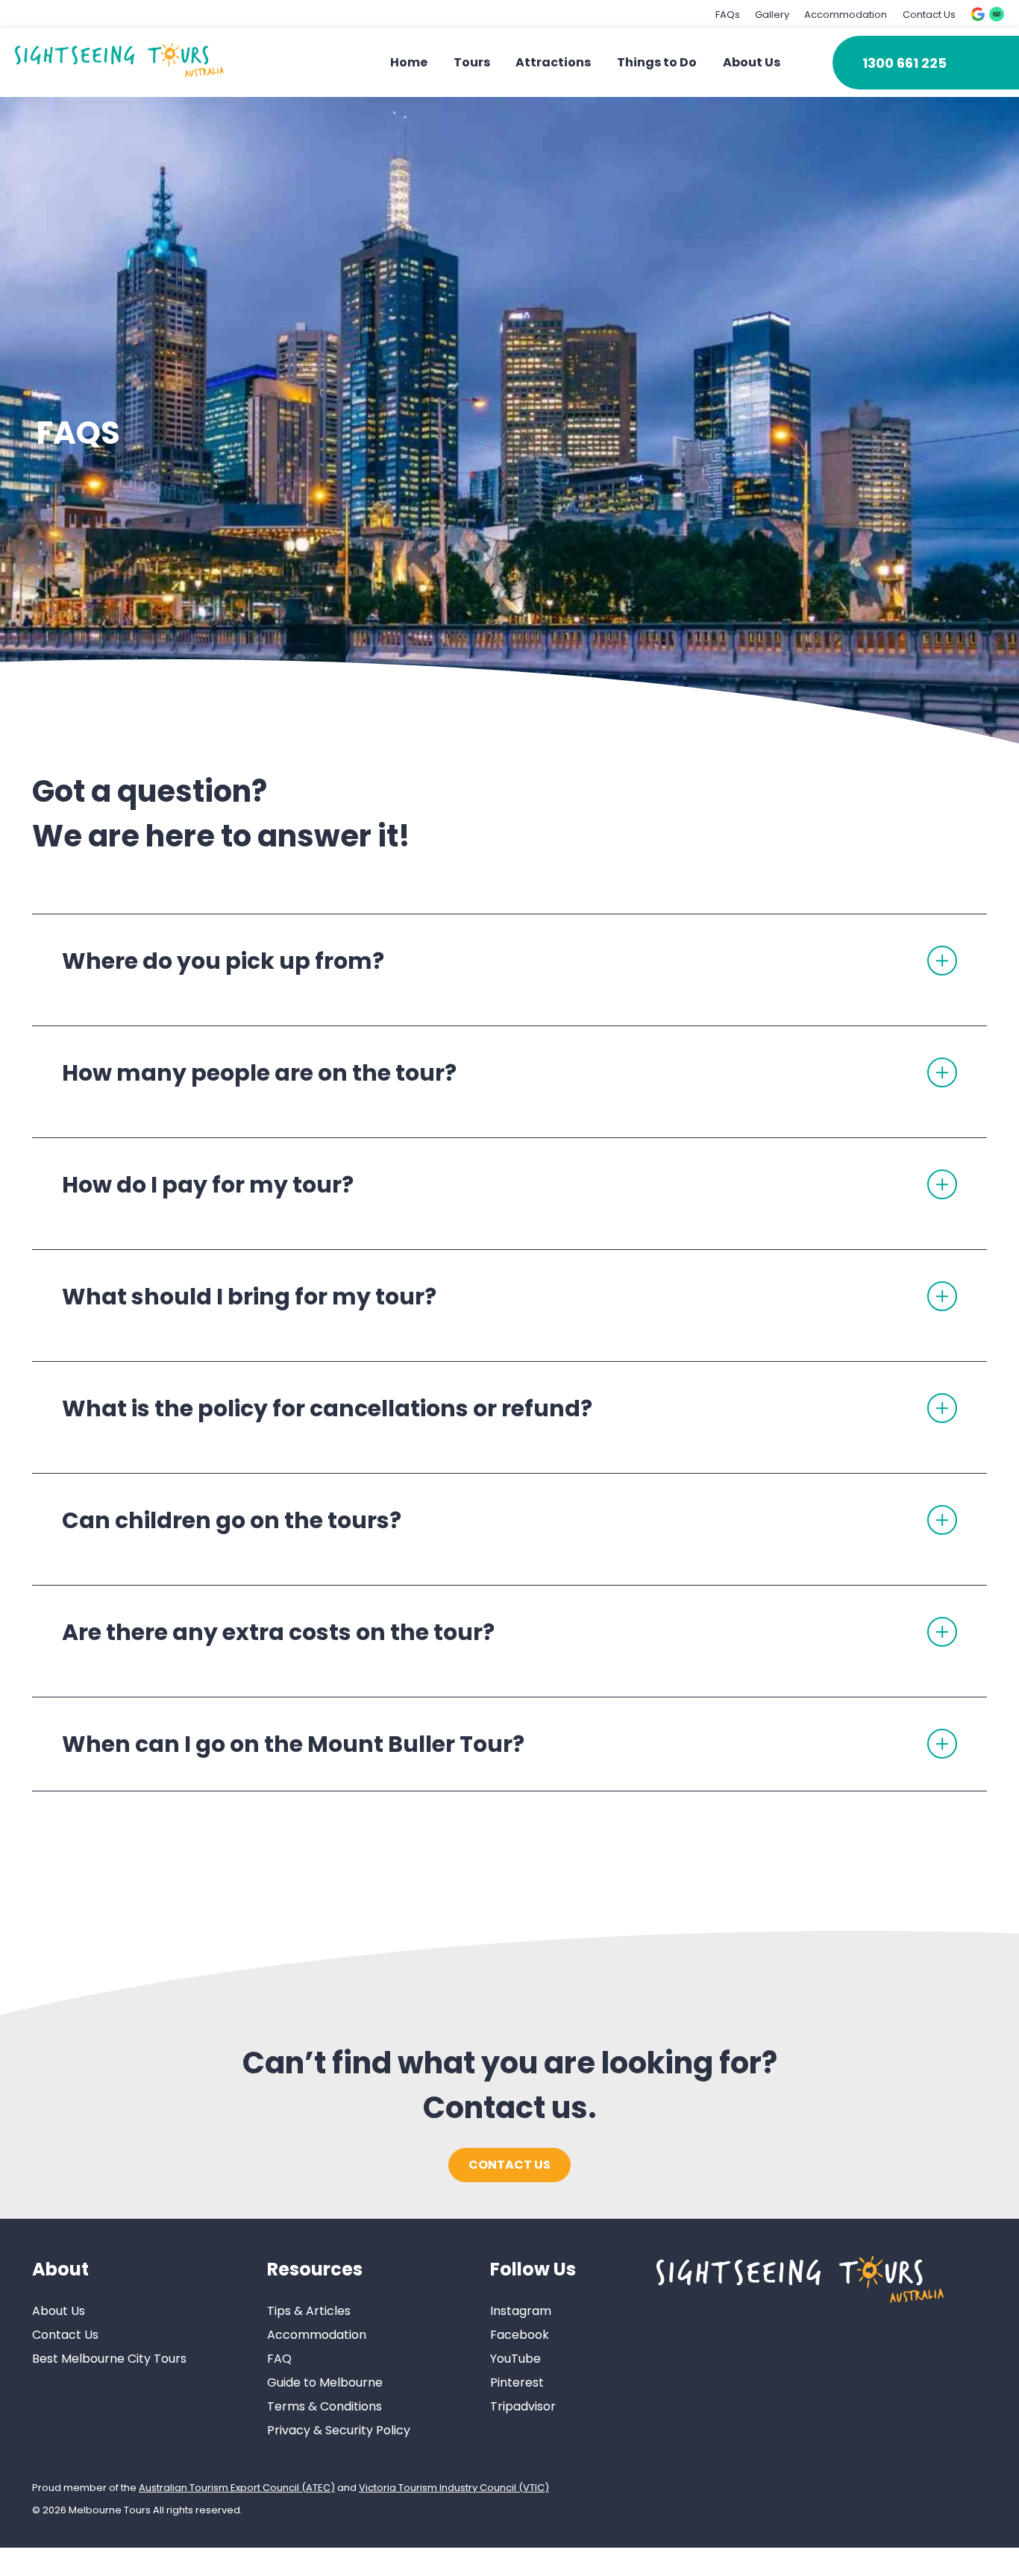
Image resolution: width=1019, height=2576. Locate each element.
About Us (752, 62)
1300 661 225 (904, 63)
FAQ (279, 2359)
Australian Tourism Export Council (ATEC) (237, 2488)
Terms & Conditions (324, 2407)
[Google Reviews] (978, 14)
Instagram (521, 2312)
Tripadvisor (523, 2407)
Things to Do (657, 62)
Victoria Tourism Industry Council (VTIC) (454, 2488)
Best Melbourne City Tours (109, 2359)
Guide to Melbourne (325, 2383)
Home (409, 62)
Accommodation (846, 15)
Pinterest (517, 2383)
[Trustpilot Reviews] (997, 14)
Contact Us (929, 15)
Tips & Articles (309, 2312)
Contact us (509, 2165)
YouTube (515, 2359)
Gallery (772, 15)
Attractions (553, 62)
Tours (472, 62)
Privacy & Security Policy (339, 2431)
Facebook (520, 2335)
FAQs (728, 15)
